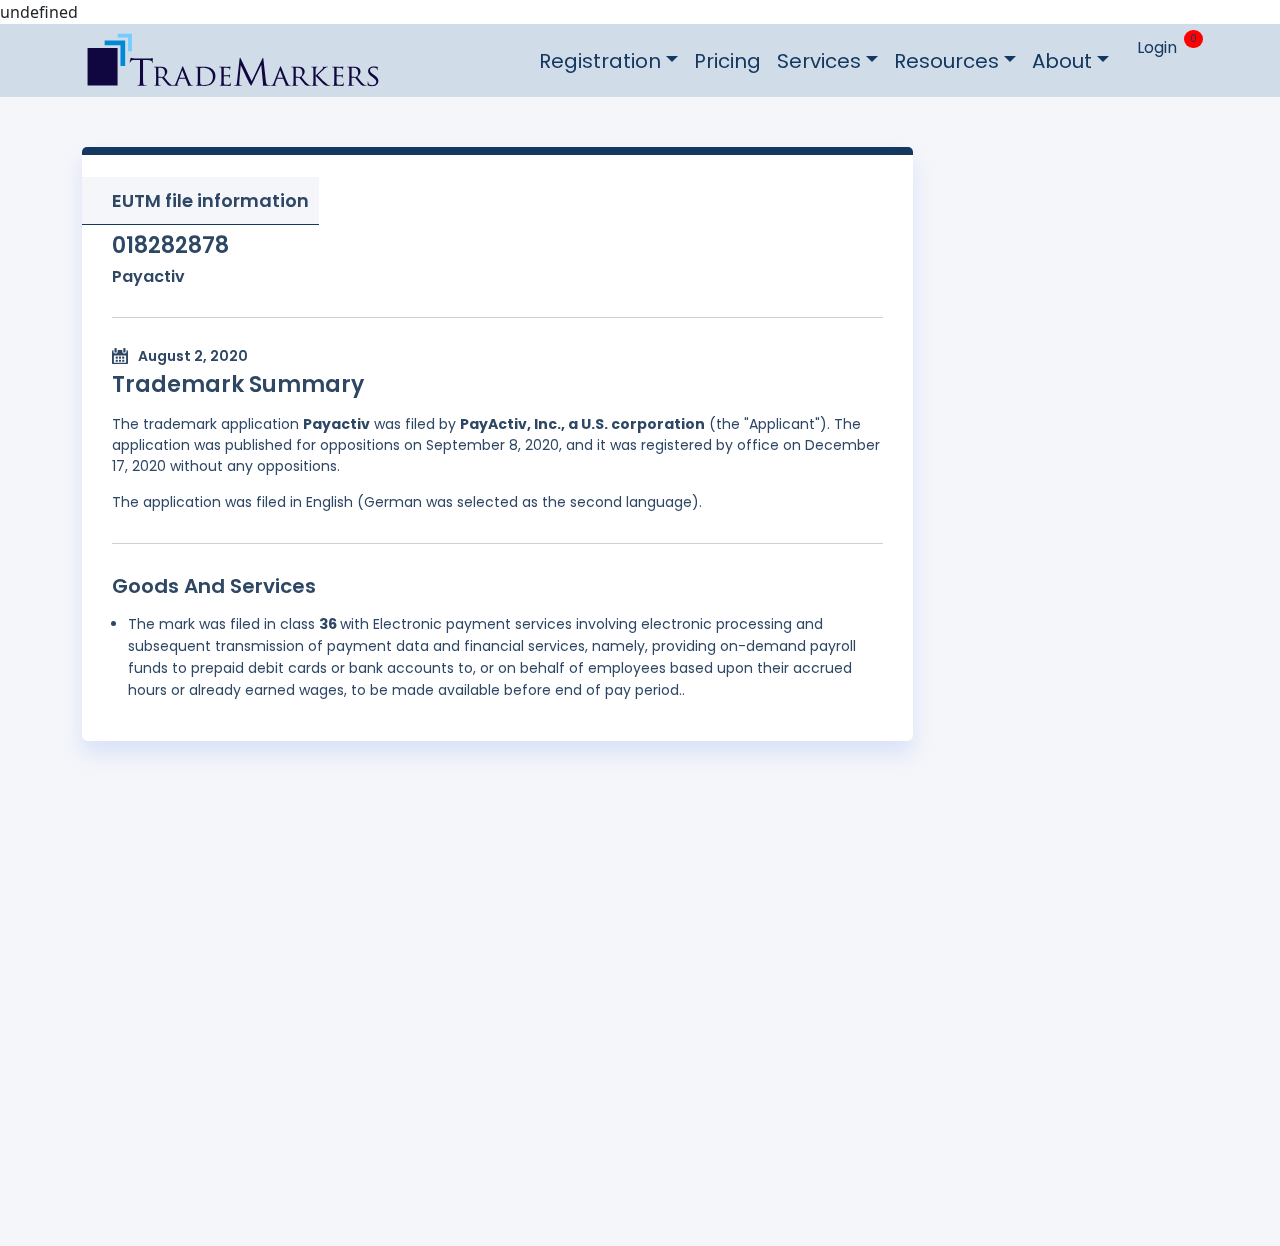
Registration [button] (600, 61)
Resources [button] (946, 61)
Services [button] (819, 61)
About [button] (1062, 61)
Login (1157, 47)
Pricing (727, 61)
